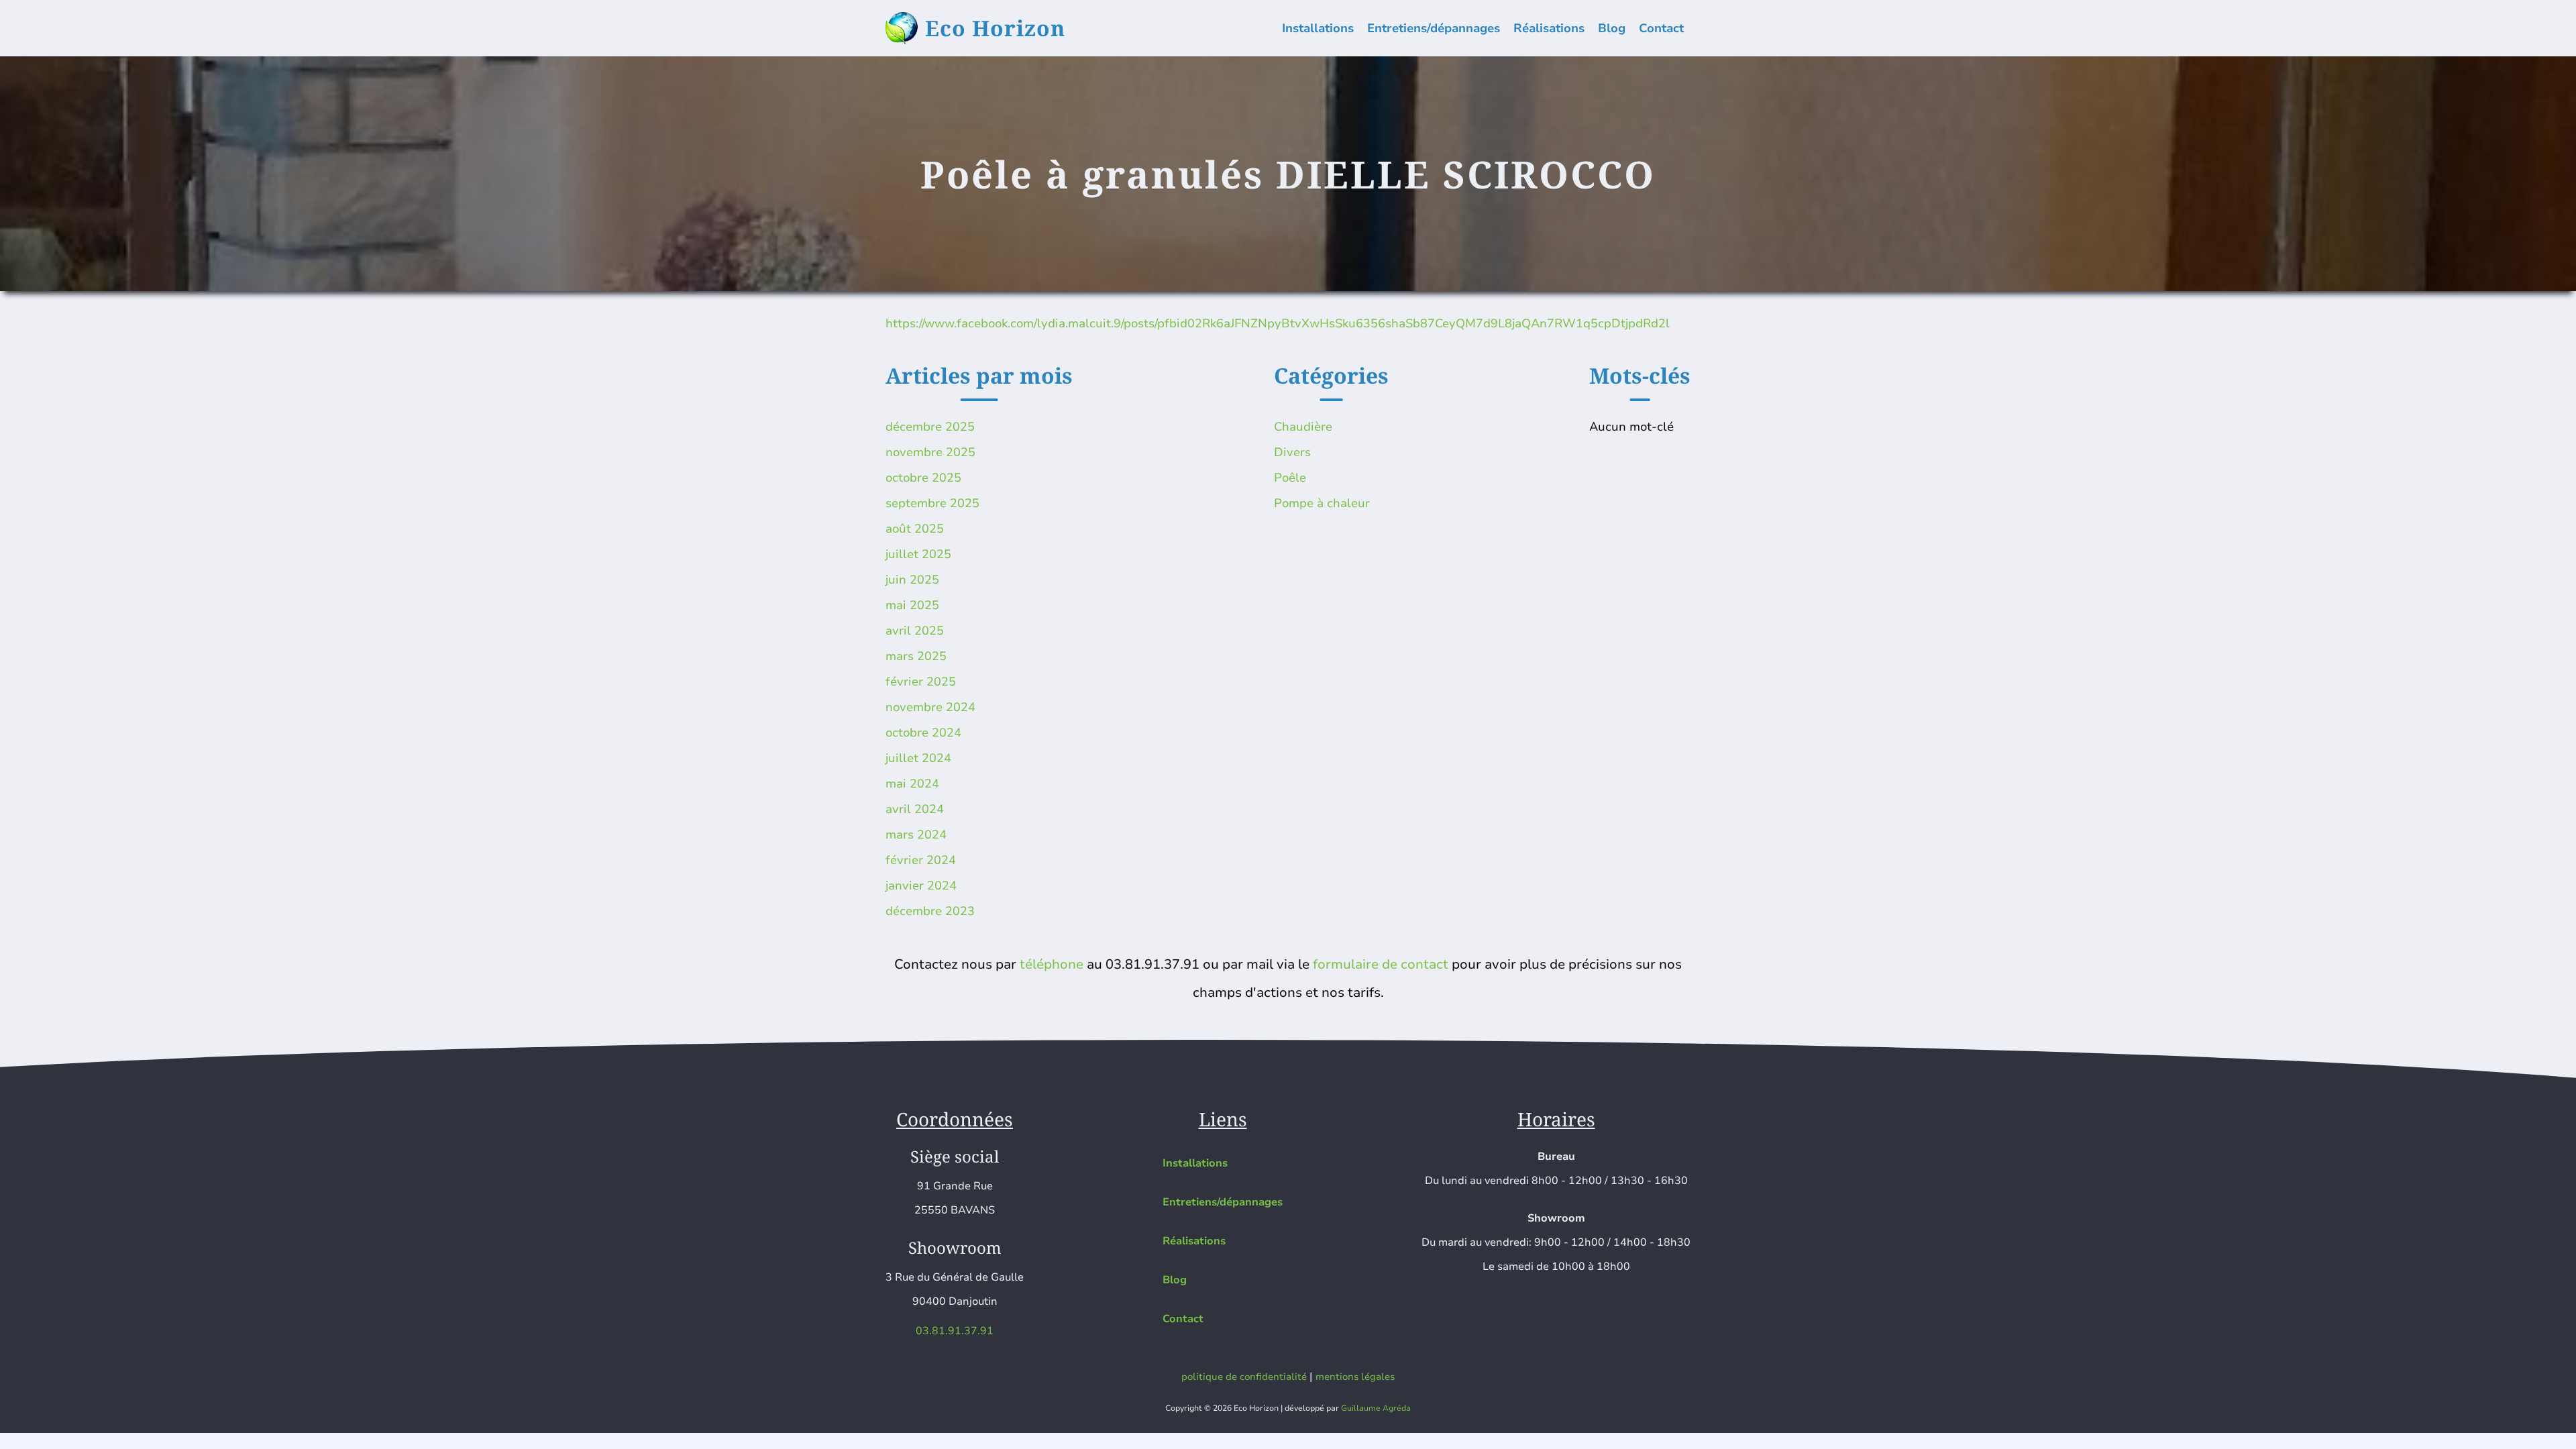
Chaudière (1303, 427)
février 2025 (921, 682)
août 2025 (915, 529)
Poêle (1290, 478)
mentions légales (1355, 1377)
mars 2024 (916, 835)
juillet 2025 (918, 554)
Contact (1661, 28)
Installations (1318, 28)
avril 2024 (915, 809)
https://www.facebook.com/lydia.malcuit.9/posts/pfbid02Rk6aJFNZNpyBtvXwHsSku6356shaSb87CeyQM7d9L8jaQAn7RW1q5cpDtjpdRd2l (1278, 323)
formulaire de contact (1381, 964)
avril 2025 (915, 631)
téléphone (1052, 964)
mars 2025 (916, 656)
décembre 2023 (930, 911)
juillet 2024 (918, 758)
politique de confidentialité (1244, 1377)
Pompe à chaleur (1322, 503)
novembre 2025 (930, 452)
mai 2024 (912, 784)
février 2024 (921, 860)
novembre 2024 (930, 707)
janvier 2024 (921, 885)
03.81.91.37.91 (955, 1331)
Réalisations (1549, 28)
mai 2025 (912, 605)
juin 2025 (912, 580)
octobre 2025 (923, 478)
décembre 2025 (930, 427)
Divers (1292, 452)
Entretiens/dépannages (1434, 28)
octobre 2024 (923, 733)
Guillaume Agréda (1376, 1408)
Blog (1612, 28)
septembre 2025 (932, 503)
